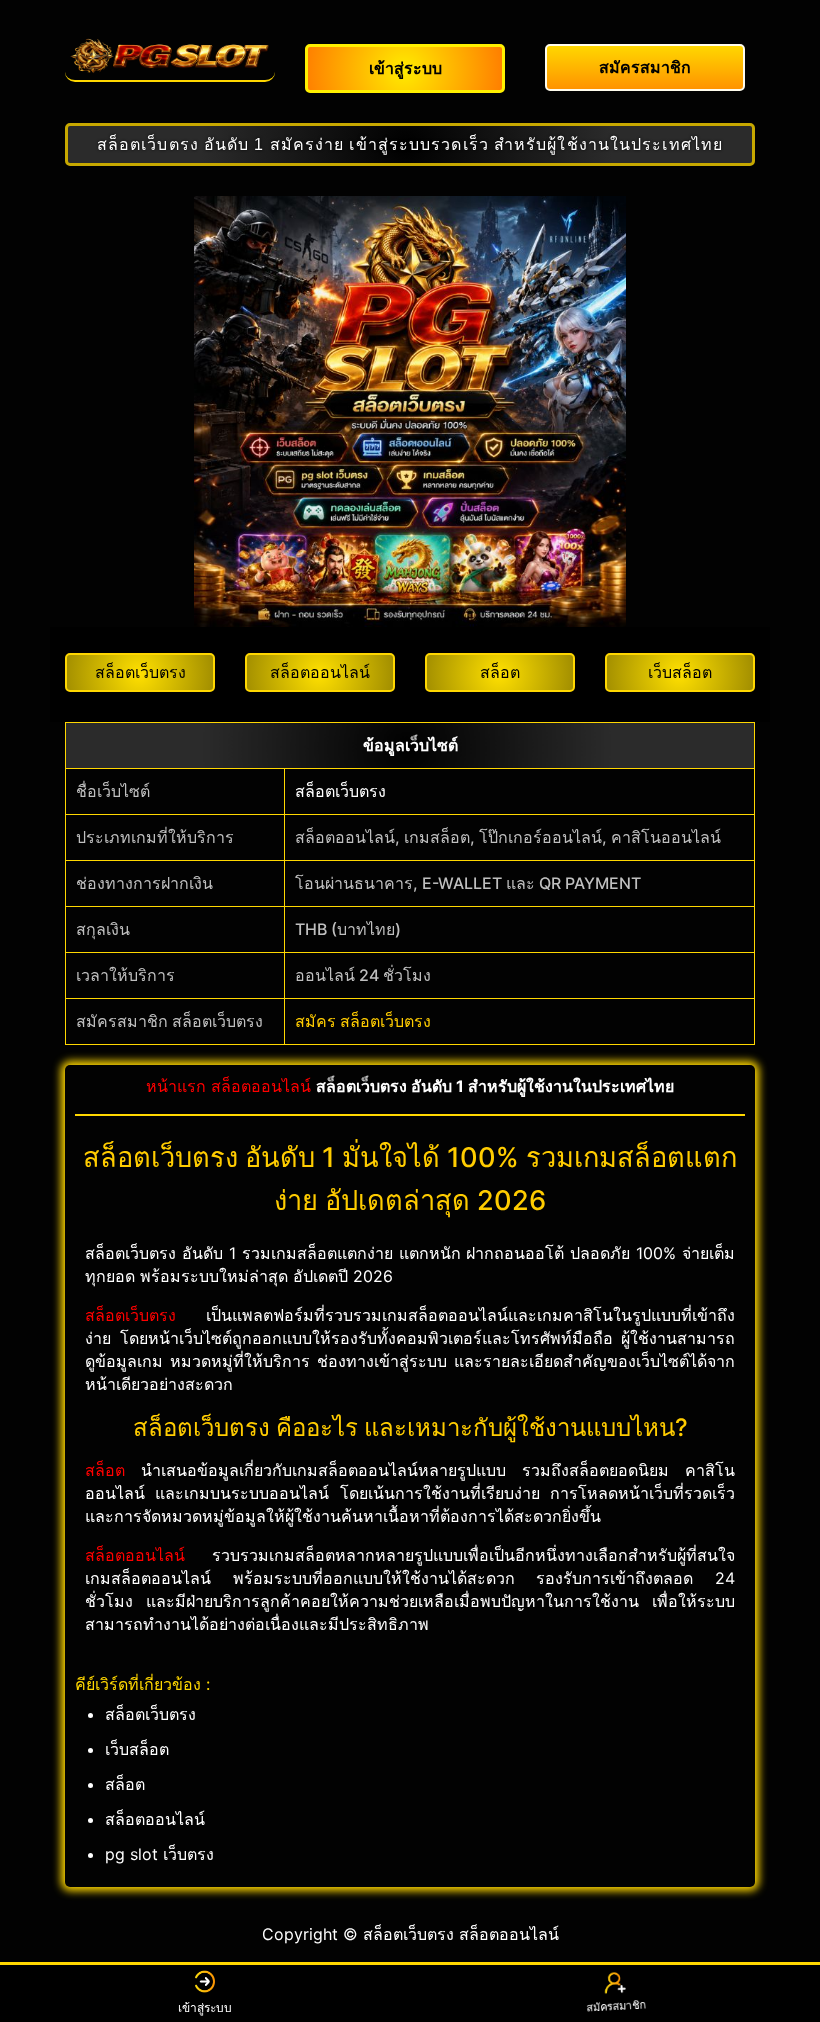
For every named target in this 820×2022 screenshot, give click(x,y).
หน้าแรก (176, 1086)
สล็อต (105, 1470)
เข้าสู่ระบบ (205, 2007)
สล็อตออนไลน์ (261, 1086)
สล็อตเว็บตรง (340, 791)
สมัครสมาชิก (614, 2009)
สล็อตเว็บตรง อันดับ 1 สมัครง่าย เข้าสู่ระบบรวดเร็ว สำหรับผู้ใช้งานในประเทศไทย (410, 144)
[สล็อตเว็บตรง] (170, 56)
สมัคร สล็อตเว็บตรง (363, 1021)
